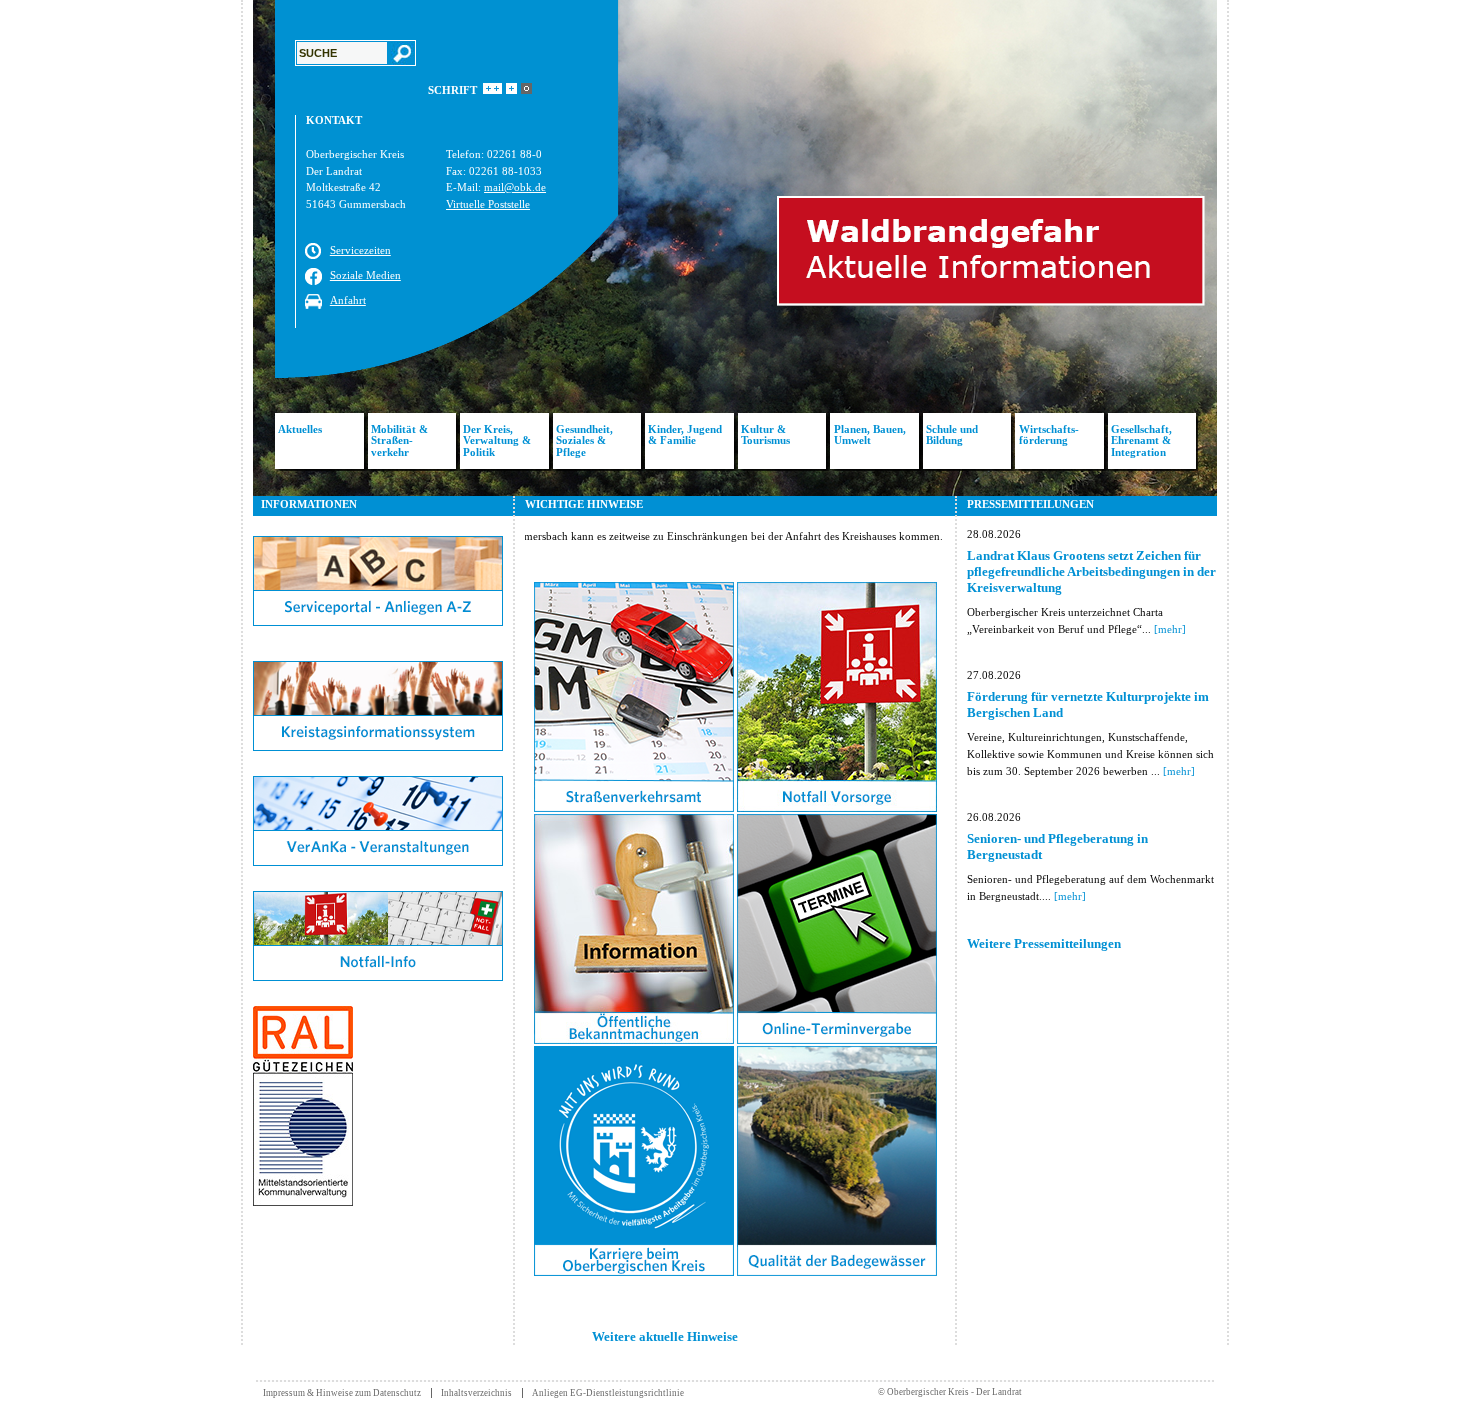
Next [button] (1232, 248)
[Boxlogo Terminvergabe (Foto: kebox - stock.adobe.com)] (837, 1040)
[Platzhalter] (378, 657)
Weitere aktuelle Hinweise (665, 1336)
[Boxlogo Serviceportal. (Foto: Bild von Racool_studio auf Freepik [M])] (378, 622)
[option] (735, 248)
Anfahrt (348, 300)
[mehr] (1170, 629)
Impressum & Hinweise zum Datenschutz (342, 1393)
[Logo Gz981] (303, 1202)
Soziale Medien (365, 275)
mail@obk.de (515, 187)
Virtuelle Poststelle (488, 204)
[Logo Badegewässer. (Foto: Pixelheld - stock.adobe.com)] (837, 1272)
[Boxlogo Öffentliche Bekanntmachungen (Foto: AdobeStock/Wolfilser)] (634, 1040)
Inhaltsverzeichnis (476, 1393)
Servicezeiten (360, 250)
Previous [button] (238, 248)
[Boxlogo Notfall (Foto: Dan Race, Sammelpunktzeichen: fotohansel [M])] (837, 808)
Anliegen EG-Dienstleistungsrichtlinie (608, 1393)
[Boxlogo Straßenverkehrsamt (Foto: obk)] (634, 808)
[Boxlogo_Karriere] (634, 1272)
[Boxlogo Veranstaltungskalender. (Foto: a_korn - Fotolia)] (378, 862)
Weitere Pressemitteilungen (1044, 943)
